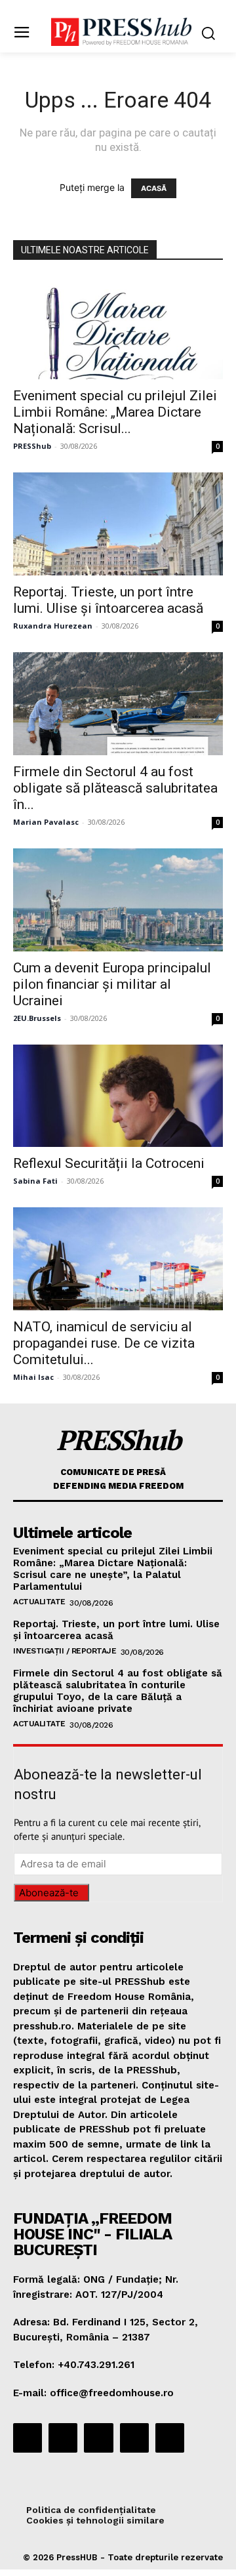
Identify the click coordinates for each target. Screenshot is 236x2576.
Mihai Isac (33, 1377)
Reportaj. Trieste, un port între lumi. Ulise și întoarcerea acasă (108, 600)
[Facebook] (28, 2438)
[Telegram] (98, 2438)
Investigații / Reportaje (65, 1651)
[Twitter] (134, 2438)
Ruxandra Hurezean (53, 626)
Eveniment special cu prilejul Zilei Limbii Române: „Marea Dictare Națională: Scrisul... (115, 412)
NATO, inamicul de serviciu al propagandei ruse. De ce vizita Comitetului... (104, 1343)
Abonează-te (49, 1893)
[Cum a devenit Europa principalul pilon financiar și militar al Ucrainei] (118, 900)
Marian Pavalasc (46, 822)
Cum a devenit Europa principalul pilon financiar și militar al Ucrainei (112, 984)
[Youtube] (170, 2438)
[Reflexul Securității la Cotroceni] (118, 1096)
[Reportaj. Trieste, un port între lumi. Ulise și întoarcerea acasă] (118, 524)
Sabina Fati (35, 1181)
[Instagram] (63, 2438)
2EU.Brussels (37, 1018)
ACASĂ (154, 188)
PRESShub (32, 446)
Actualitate (39, 1602)
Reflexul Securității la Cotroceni (109, 1163)
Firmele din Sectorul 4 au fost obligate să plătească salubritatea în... (115, 788)
